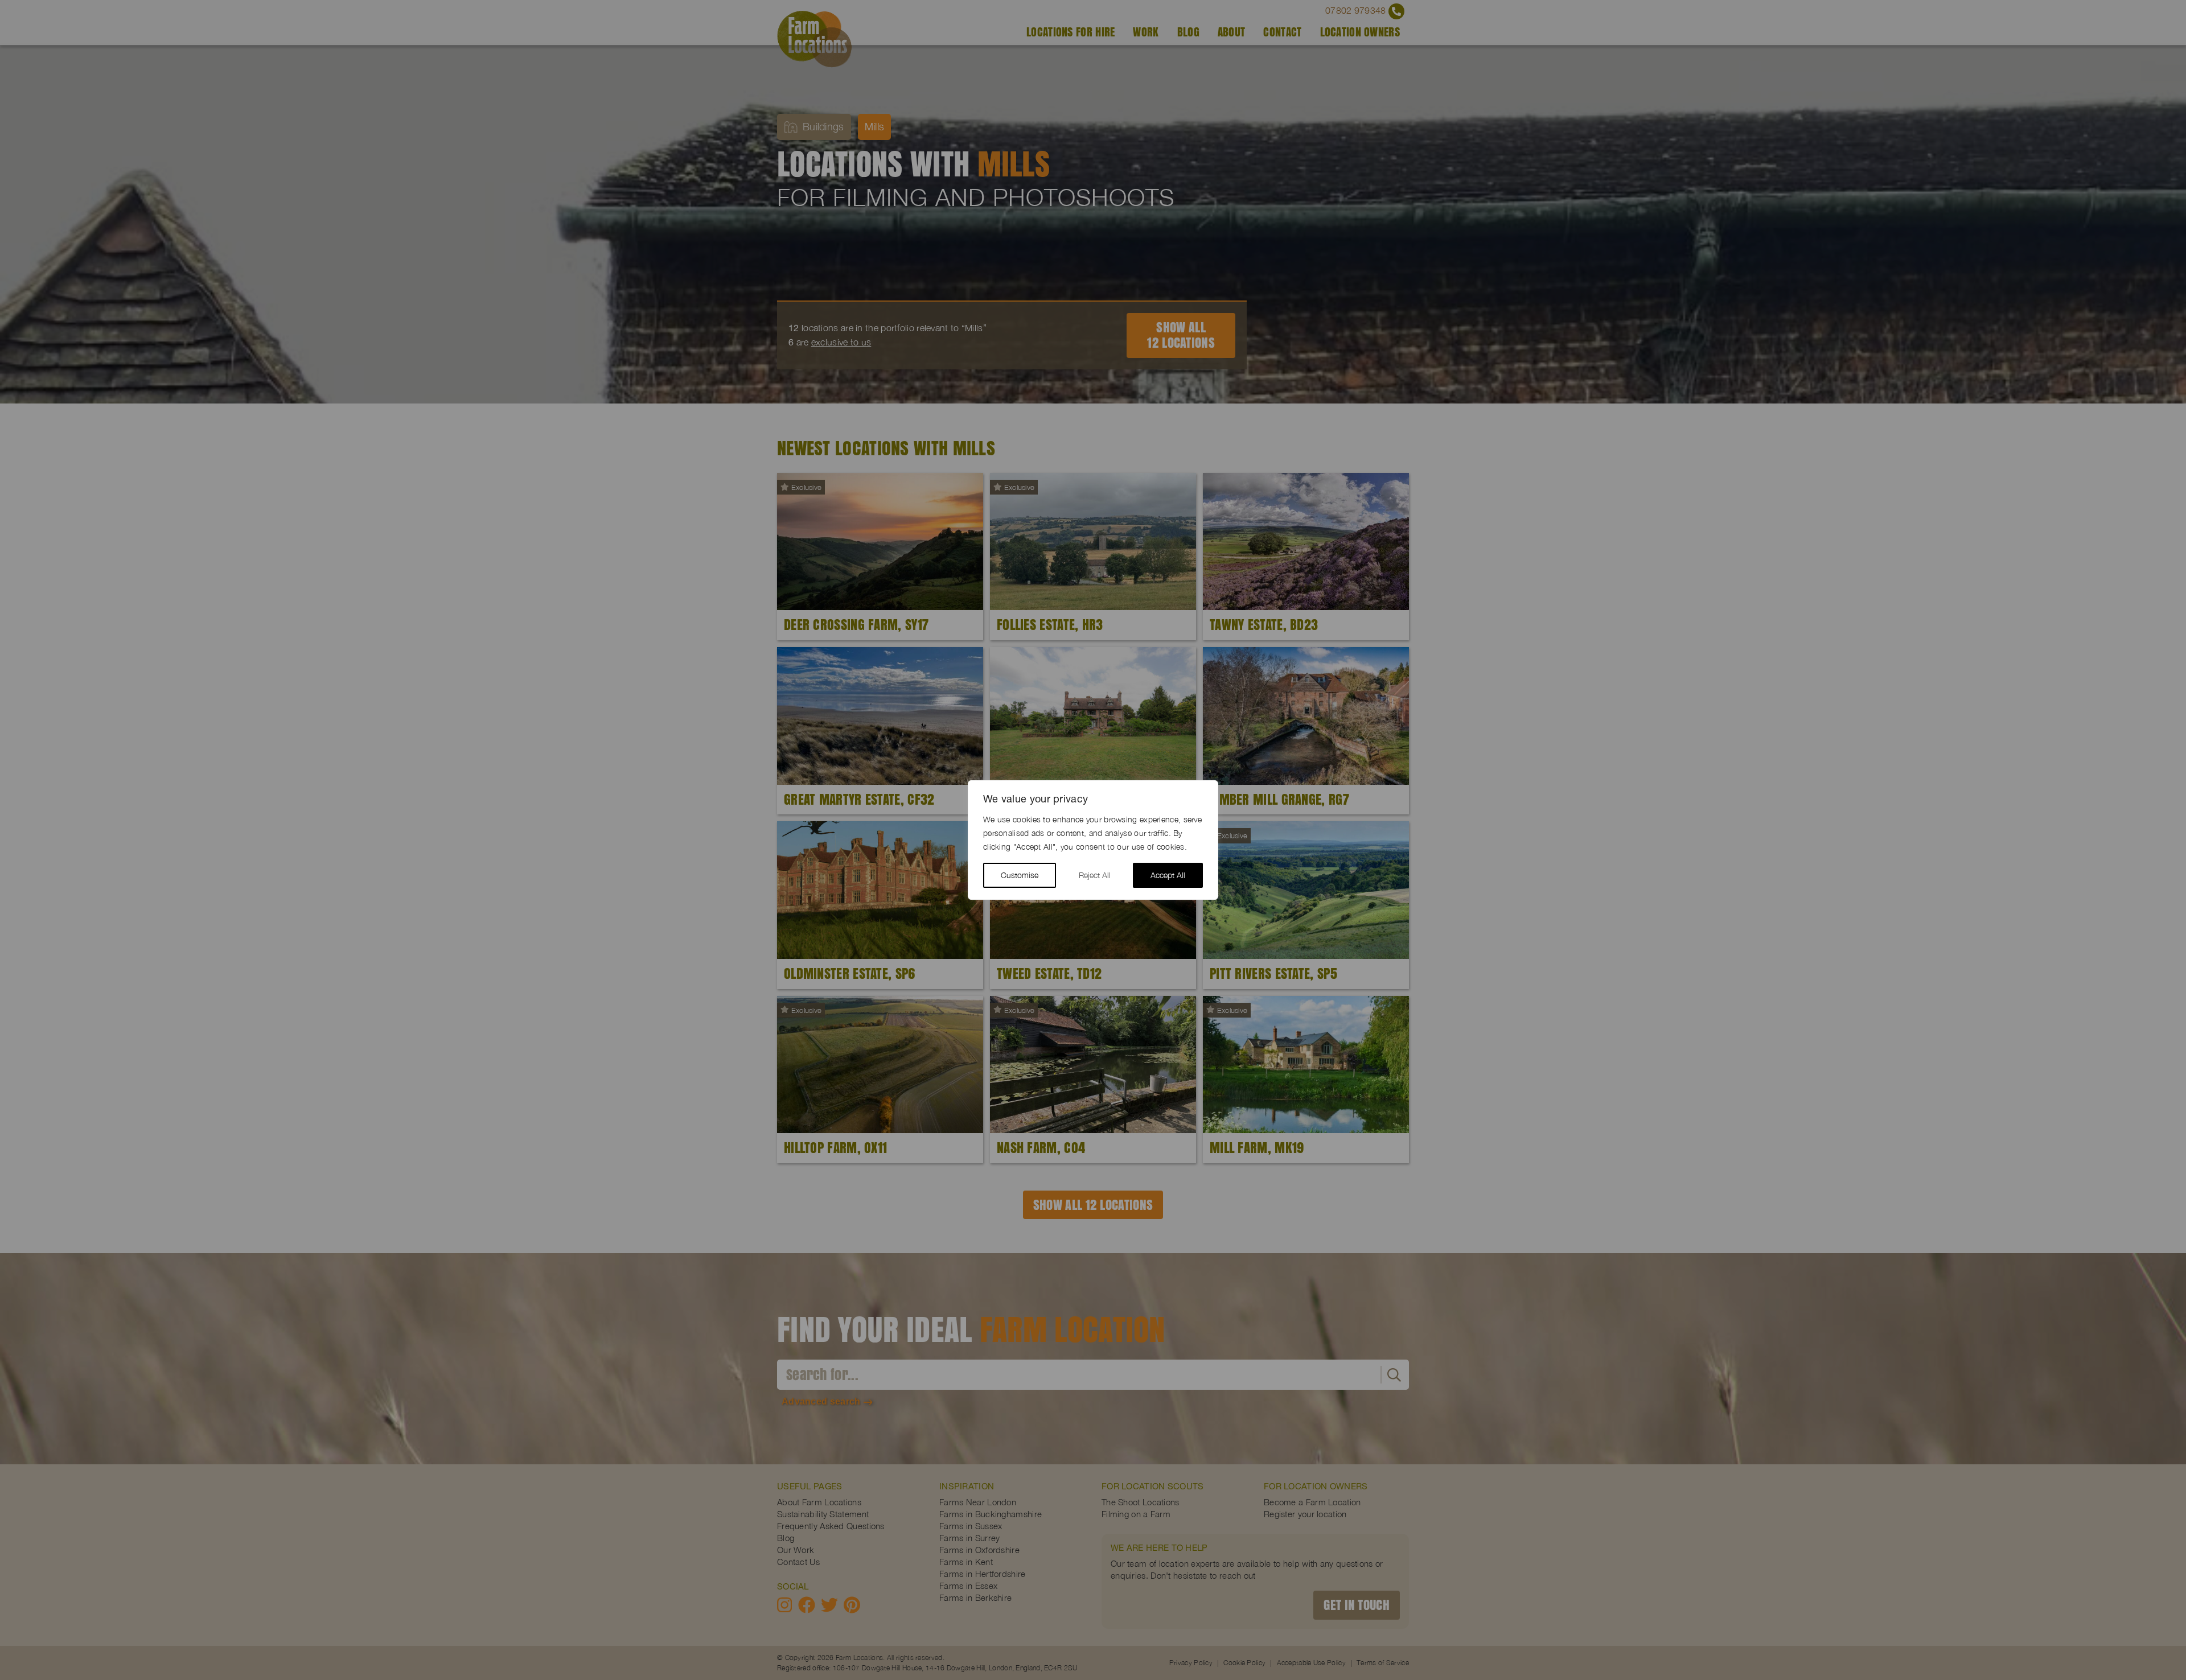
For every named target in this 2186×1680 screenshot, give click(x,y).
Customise (1020, 875)
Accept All (1168, 875)
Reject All (1095, 875)
